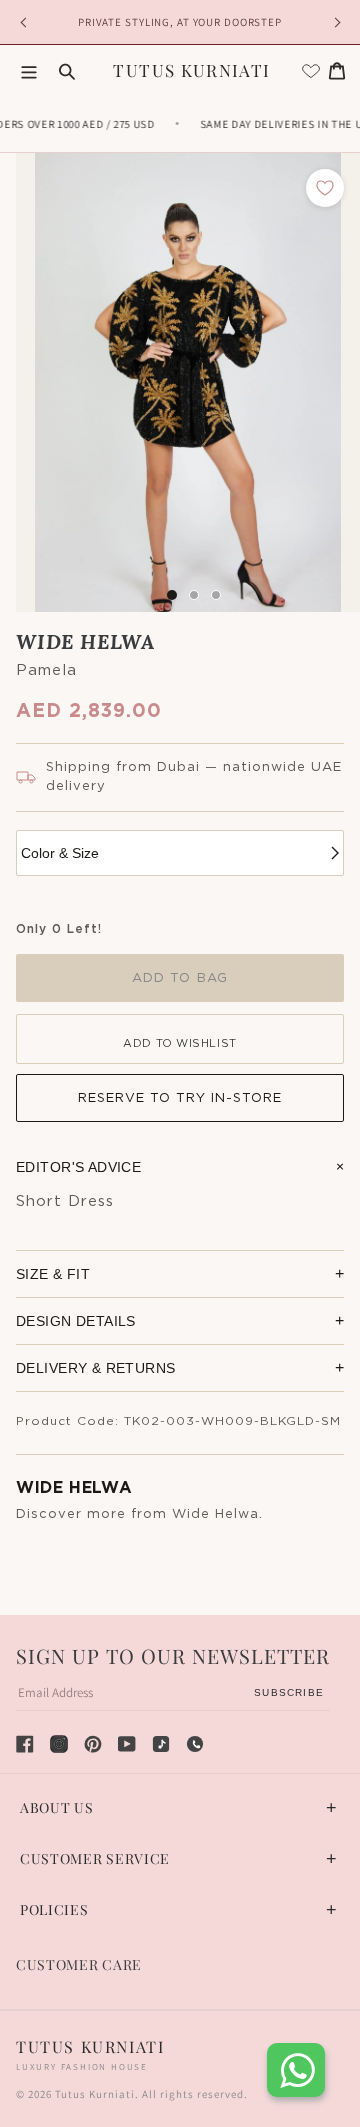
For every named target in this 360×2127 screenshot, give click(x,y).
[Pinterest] (93, 1744)
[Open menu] (29, 71)
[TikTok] (161, 1744)
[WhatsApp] (195, 1744)
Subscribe (289, 1692)
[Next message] (334, 22)
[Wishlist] (311, 71)
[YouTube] (127, 1744)
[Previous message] (26, 22)
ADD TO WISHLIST (179, 1043)
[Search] (67, 71)
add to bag (179, 978)
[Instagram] (59, 1744)
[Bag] (337, 71)
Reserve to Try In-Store (180, 1098)
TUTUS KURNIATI (191, 70)
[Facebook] (25, 1744)
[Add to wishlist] (325, 188)
